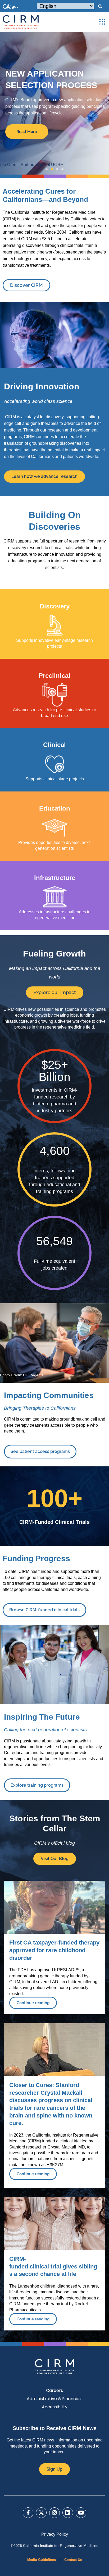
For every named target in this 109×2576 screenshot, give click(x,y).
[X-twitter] (41, 2513)
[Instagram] (54, 2513)
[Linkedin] (68, 2513)
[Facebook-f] (28, 2513)
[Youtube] (81, 2513)
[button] (100, 7)
